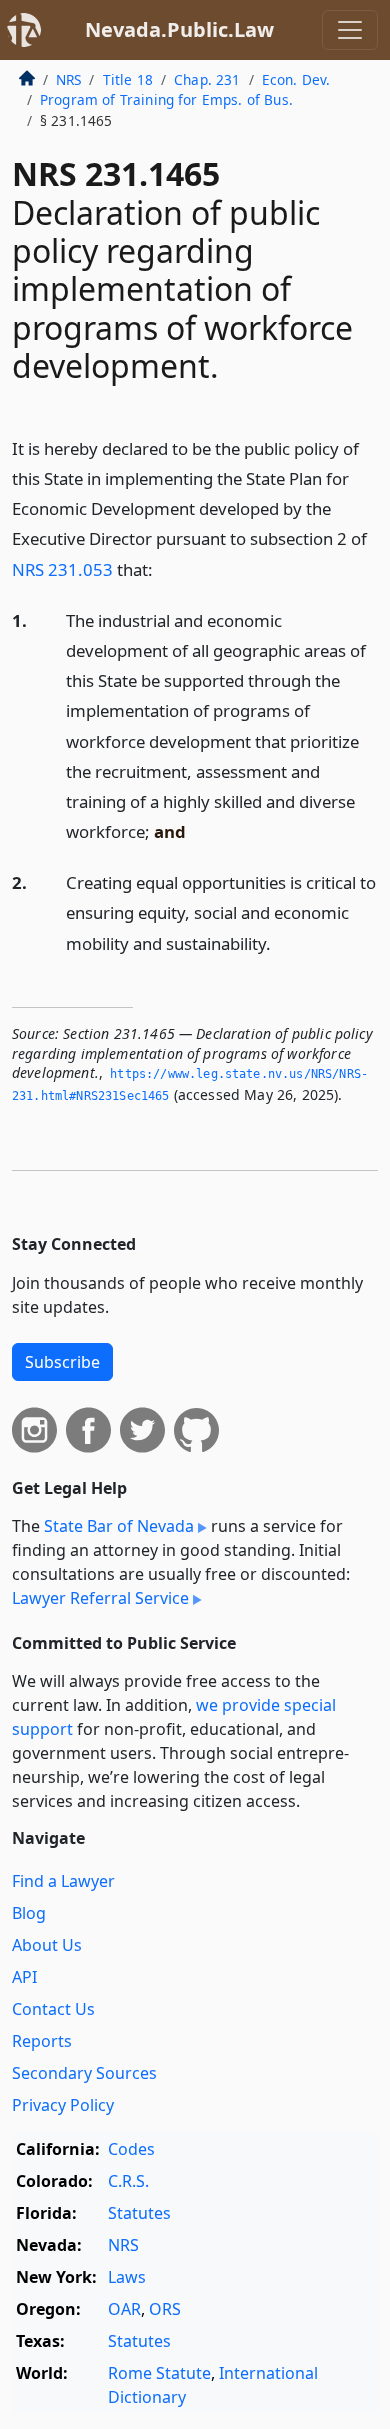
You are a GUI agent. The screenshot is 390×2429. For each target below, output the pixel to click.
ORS (165, 2309)
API (24, 1977)
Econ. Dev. (296, 79)
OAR (124, 2309)
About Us (47, 1945)
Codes (131, 2149)
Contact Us (53, 2009)
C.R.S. (128, 2181)
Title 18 (128, 79)
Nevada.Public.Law (179, 29)
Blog (29, 1913)
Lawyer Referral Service (100, 1598)
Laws (127, 2277)
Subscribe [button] (62, 1362)
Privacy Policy (63, 2105)
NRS (68, 79)
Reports (42, 2041)
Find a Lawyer (63, 1881)
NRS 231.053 (62, 569)
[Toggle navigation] (350, 30)
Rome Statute (159, 2373)
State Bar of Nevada (119, 1526)
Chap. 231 (207, 79)
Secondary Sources (84, 2073)
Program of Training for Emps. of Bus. (166, 99)
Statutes (139, 2213)
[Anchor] (164, 568)
